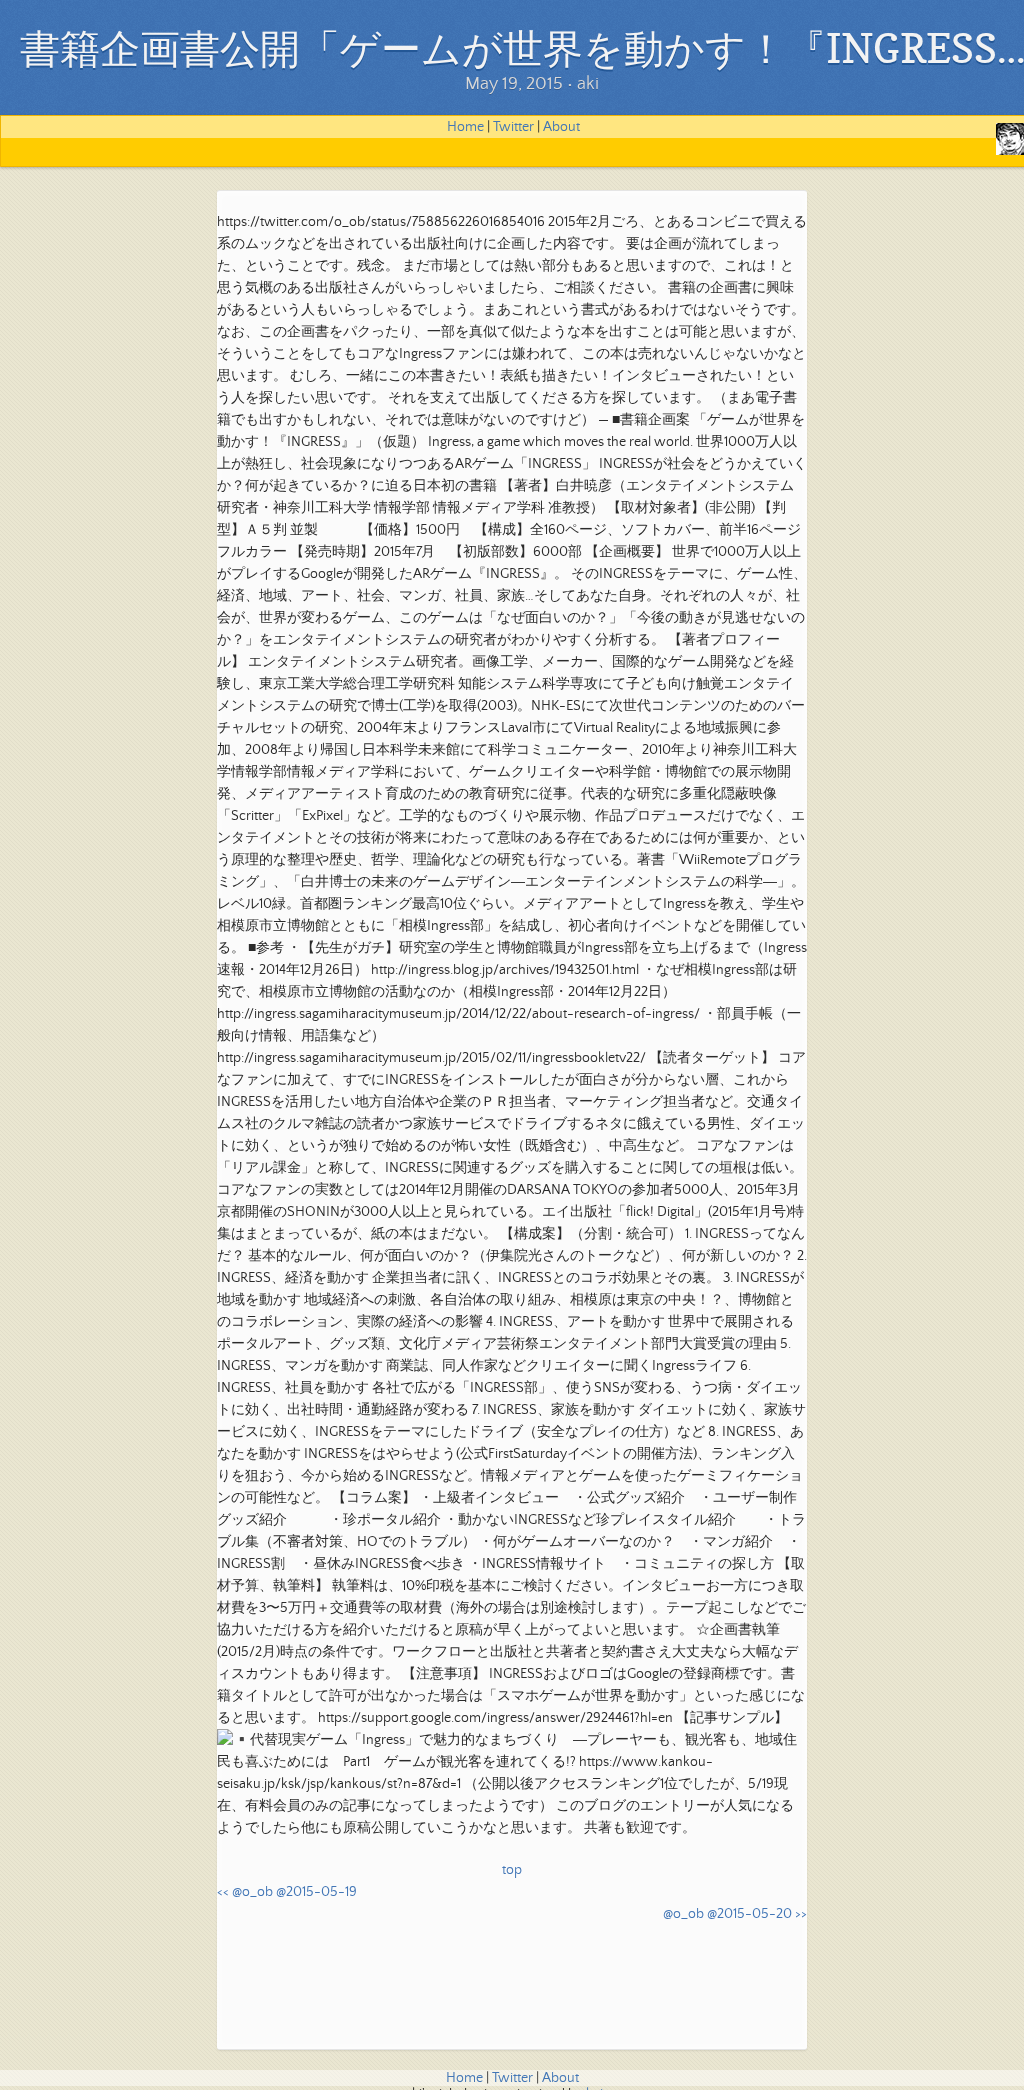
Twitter (513, 127)
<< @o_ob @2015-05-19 (287, 1892)
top (512, 1870)
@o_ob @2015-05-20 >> (735, 1914)
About (561, 127)
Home (465, 127)
